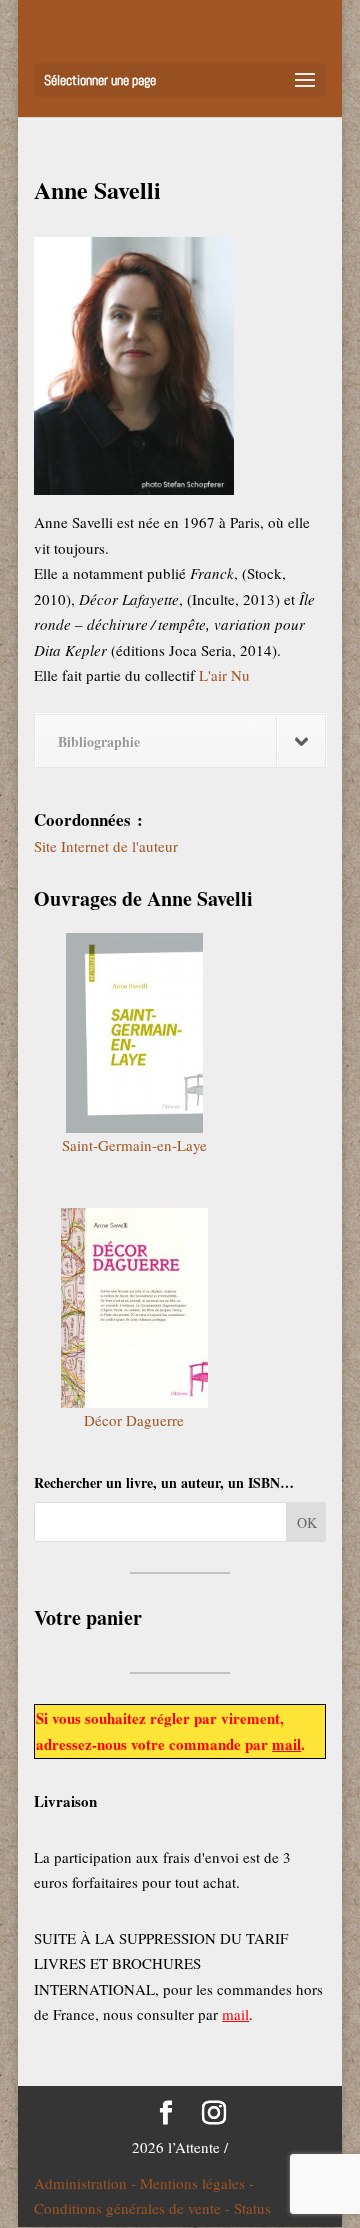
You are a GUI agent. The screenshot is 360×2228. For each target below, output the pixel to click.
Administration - (87, 2183)
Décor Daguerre (134, 1420)
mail (286, 1744)
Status (252, 2208)
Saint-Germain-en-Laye (134, 1145)
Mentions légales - (197, 2183)
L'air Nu (224, 675)
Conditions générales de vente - (134, 2208)
